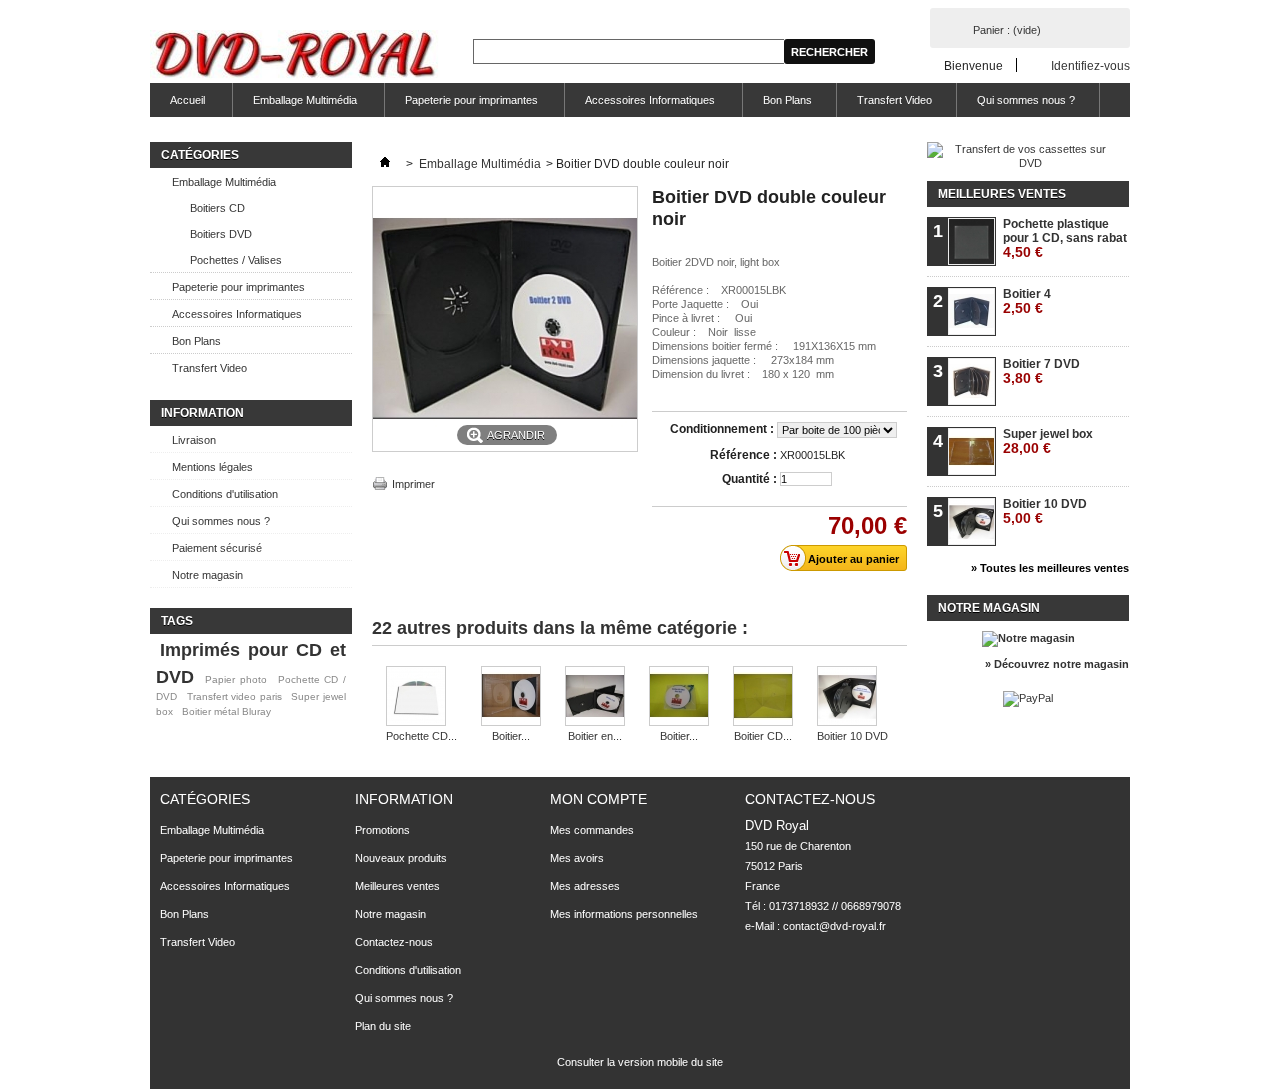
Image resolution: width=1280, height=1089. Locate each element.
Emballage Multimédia (295, 105)
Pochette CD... (421, 736)
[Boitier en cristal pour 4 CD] (595, 697)
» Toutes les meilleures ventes (1050, 568)
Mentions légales (212, 467)
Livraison (194, 440)
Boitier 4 (1027, 301)
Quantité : (749, 479)
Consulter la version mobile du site (640, 1062)
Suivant (899, 705)
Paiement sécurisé (217, 548)
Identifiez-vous (1090, 65)
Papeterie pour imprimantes (461, 105)
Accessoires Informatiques (640, 105)
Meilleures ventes (1002, 194)
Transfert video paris (234, 696)
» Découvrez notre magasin (1057, 664)
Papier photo (236, 679)
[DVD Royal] (298, 56)
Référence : (743, 455)
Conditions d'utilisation (225, 494)
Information (202, 413)
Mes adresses (585, 886)
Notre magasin (207, 575)
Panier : (1007, 30)
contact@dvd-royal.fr (834, 926)
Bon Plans (787, 100)
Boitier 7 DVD (1041, 371)
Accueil (177, 105)
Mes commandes (592, 830)
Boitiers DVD (221, 234)
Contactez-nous (394, 942)
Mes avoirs (577, 858)
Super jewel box (1048, 441)
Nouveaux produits (401, 858)
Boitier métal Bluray (226, 711)
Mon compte (598, 799)
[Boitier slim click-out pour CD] (679, 697)
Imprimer (413, 484)
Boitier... (511, 736)
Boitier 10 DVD (852, 736)
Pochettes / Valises (236, 260)
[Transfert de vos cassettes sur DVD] (1022, 163)
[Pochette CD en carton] (421, 697)
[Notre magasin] (1028, 638)
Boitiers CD (217, 208)
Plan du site (383, 1026)
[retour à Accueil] (385, 164)
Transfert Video (894, 100)
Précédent (376, 705)
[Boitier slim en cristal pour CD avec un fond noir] (511, 697)
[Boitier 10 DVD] (852, 697)
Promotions (382, 830)
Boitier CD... (763, 736)
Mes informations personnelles (624, 914)
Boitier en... (595, 736)
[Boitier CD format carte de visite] (763, 697)
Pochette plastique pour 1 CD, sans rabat (1065, 238)
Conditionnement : (723, 429)
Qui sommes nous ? (1026, 100)
